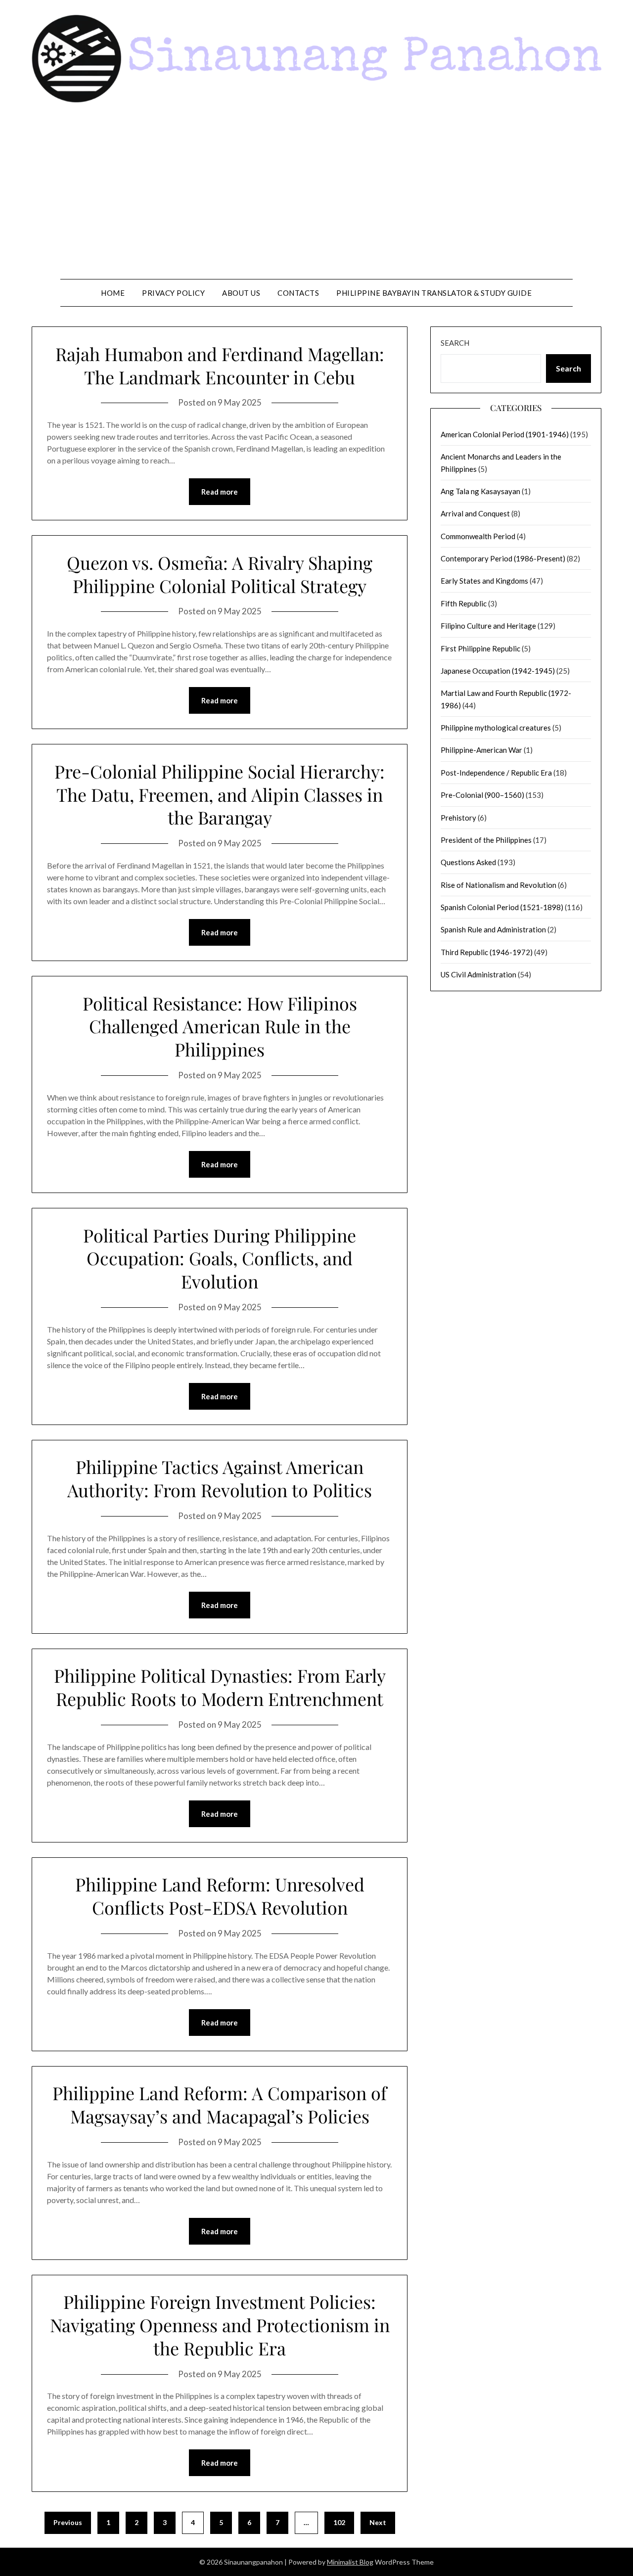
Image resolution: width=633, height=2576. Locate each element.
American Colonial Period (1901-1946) (505, 434)
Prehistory (458, 818)
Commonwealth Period (478, 536)
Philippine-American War (481, 750)
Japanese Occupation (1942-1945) (498, 671)
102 (339, 2522)
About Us (241, 293)
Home (113, 293)
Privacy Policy (173, 293)
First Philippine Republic (480, 648)
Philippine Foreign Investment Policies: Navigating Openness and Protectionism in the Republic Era (220, 2325)
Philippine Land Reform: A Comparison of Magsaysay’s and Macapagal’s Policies (220, 2104)
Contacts (298, 293)
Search (455, 343)
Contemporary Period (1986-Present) (503, 558)
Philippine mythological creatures (496, 728)
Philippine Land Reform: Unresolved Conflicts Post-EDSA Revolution (220, 1896)
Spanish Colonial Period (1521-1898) (502, 907)
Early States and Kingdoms (484, 581)
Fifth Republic (464, 603)
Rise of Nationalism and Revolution (498, 885)
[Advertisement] (316, 195)
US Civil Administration (478, 974)
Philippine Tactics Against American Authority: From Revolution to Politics (220, 1478)
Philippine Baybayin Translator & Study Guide (434, 293)
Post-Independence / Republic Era (496, 773)
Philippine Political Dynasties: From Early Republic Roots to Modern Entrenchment (220, 1687)
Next (378, 2522)
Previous (68, 2522)
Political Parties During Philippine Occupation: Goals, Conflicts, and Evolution (220, 1258)
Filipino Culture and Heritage (488, 626)
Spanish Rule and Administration (493, 929)
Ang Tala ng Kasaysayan (480, 491)
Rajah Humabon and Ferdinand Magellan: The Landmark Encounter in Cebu (220, 365)
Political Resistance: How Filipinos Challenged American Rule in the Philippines (220, 1026)
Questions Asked (468, 862)
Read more (220, 492)
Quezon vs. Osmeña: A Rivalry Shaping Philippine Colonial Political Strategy (220, 574)
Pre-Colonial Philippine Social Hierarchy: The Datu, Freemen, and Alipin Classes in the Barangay (220, 794)
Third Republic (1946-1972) (487, 952)
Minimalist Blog (350, 2562)
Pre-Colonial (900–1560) (482, 795)
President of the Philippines (486, 840)
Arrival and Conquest (475, 513)
